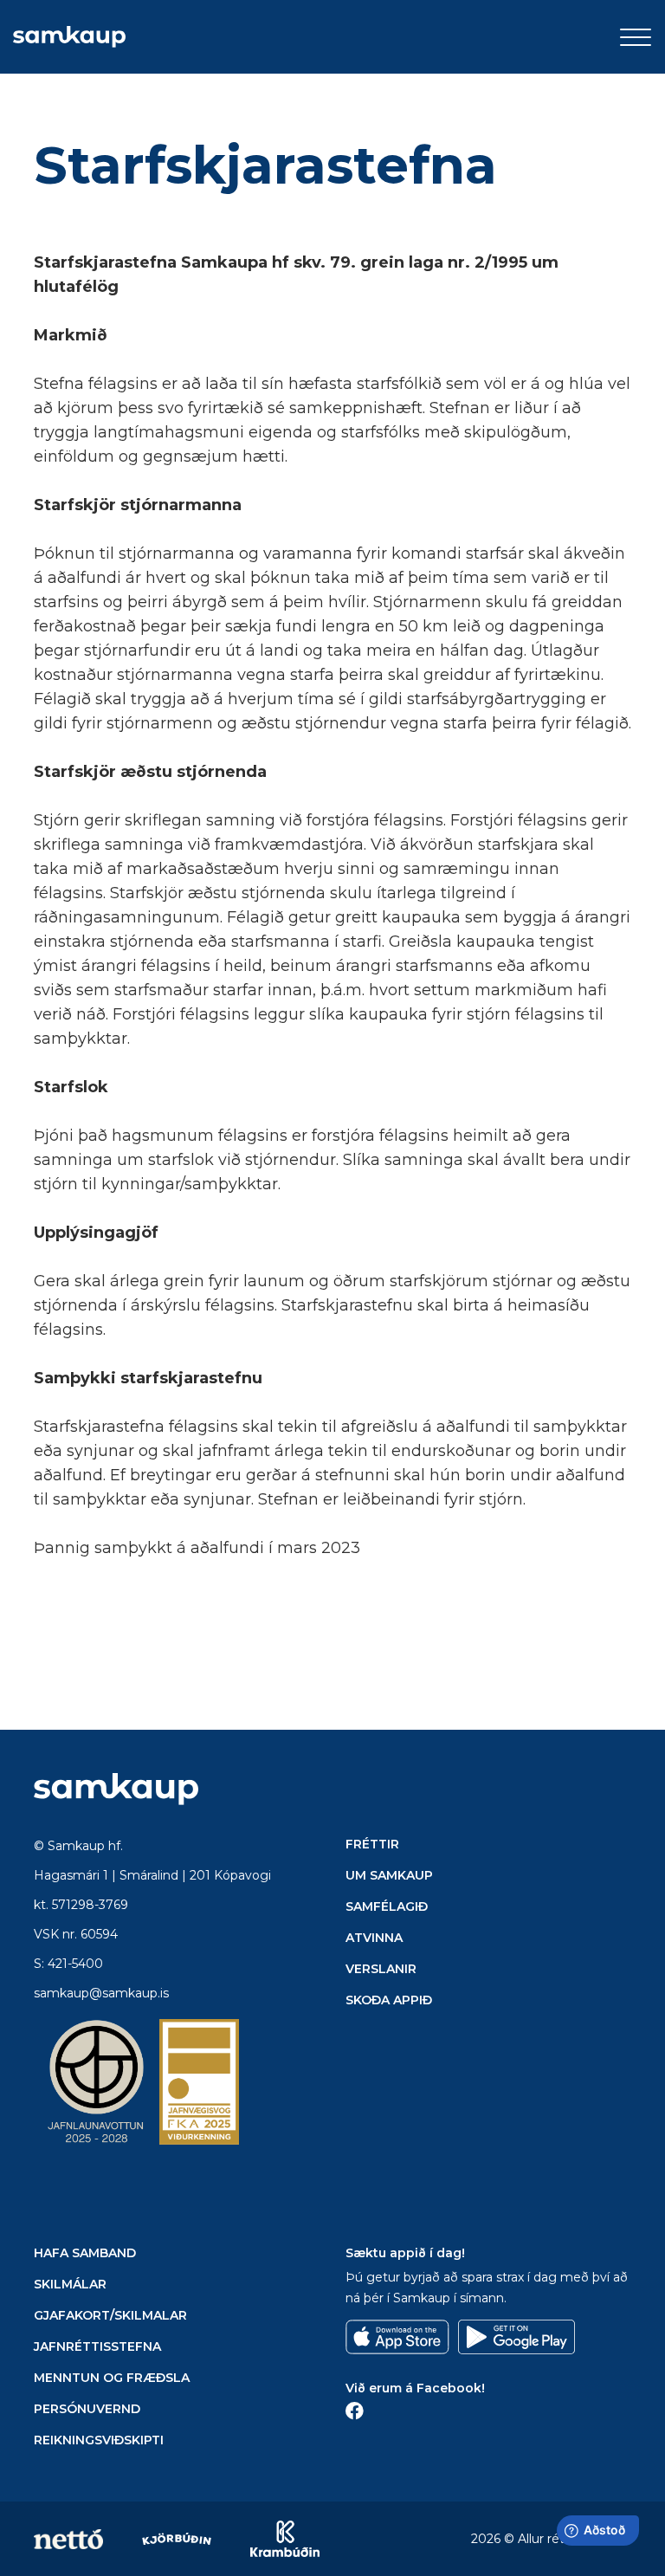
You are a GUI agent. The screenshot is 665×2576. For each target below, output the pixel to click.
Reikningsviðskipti (99, 2440)
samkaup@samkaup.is (101, 1993)
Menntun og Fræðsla (112, 2378)
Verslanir (381, 1969)
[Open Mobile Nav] (636, 37)
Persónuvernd (87, 2409)
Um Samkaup (389, 1875)
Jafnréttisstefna (97, 2346)
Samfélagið (387, 1906)
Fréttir (372, 1844)
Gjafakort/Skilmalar (110, 2315)
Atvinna (374, 1938)
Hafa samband (85, 2253)
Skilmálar (70, 2284)
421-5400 (75, 1964)
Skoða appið (389, 2000)
